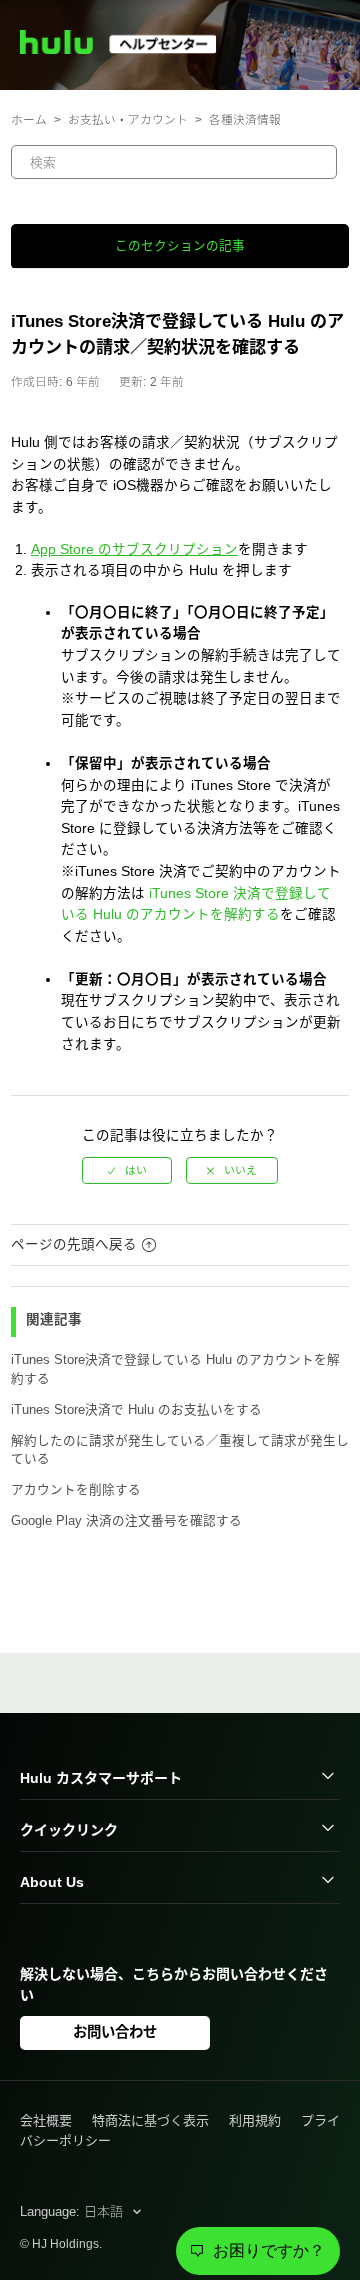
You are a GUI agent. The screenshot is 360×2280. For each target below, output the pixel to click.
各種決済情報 (245, 119)
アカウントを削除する (76, 1490)
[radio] (127, 1170)
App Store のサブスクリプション (134, 549)
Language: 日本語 (73, 2211)
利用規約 (255, 2120)
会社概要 (46, 2120)
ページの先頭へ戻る (74, 1244)
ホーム (29, 119)
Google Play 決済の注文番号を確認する (126, 1521)
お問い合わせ (115, 2032)
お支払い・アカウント (128, 119)
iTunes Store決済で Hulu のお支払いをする (136, 1410)
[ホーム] (127, 49)
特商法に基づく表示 (150, 2120)
